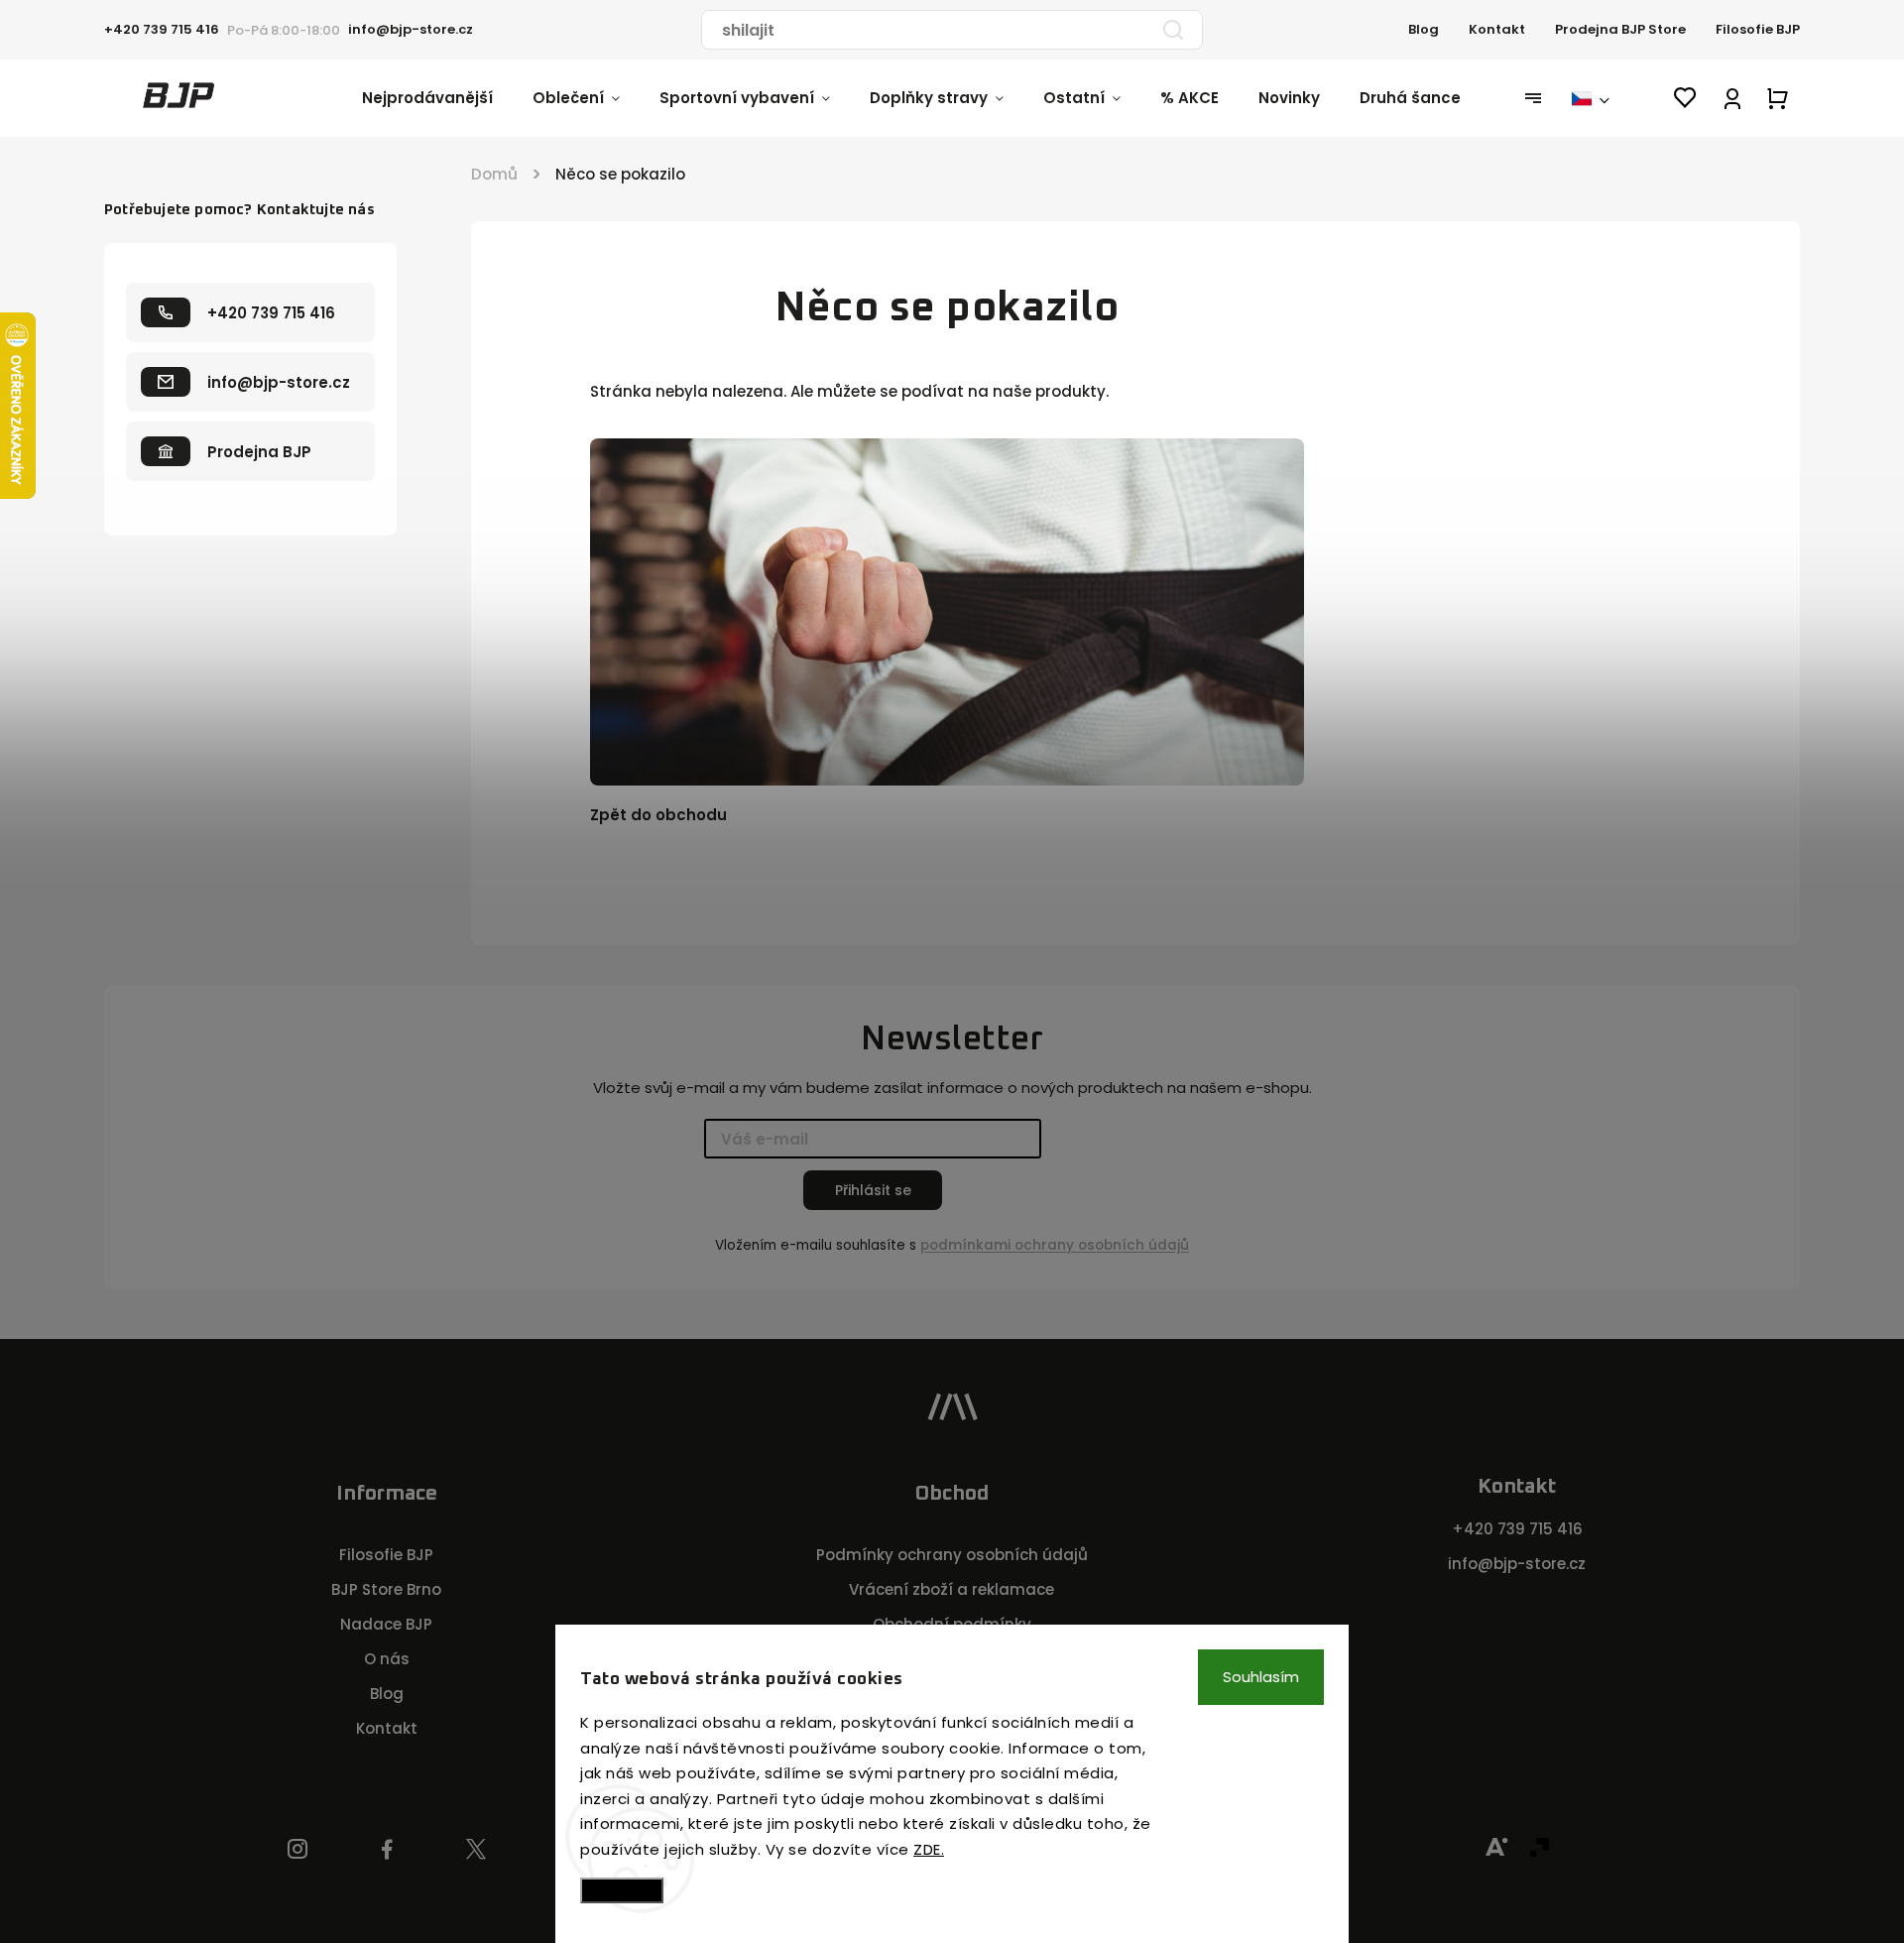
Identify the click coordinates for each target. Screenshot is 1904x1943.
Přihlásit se (873, 1190)
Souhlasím (1261, 1677)
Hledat (1173, 30)
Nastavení (622, 1890)
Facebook (387, 1850)
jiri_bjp (476, 1850)
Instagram (297, 1850)
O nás (387, 1659)
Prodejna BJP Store (1620, 29)
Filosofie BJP (1758, 29)
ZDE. (929, 1849)
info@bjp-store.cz (1517, 1564)
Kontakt (1497, 29)
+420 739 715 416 (1517, 1529)
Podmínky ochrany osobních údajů (952, 1555)
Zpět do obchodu (658, 815)
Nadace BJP (386, 1624)
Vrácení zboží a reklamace (952, 1589)
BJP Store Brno (386, 1589)
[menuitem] (447, 98)
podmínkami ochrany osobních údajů (1055, 1245)
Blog (1424, 29)
